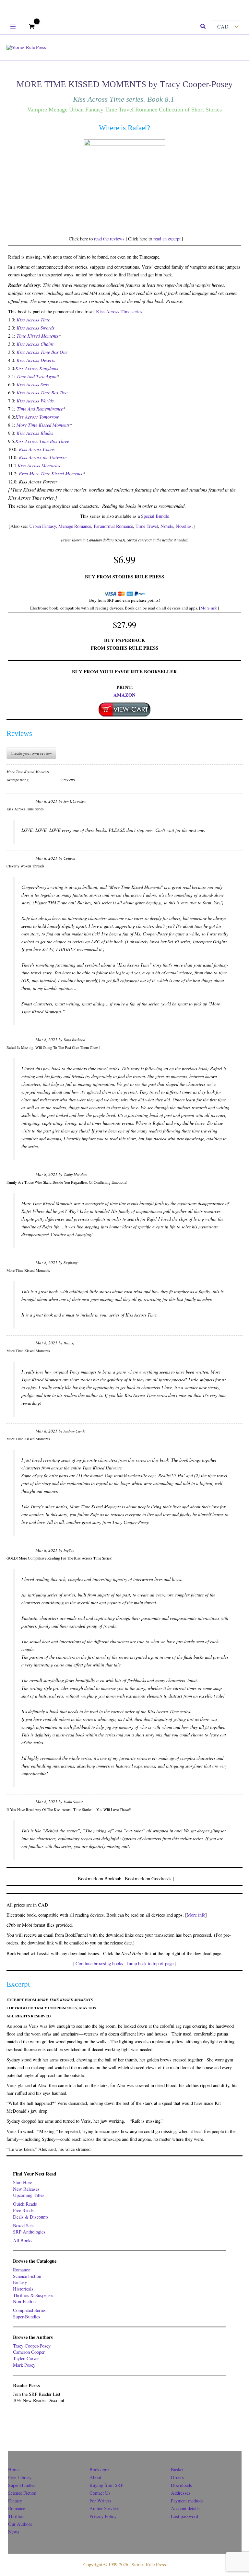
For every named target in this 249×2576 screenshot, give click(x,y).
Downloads (181, 2485)
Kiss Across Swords (36, 328)
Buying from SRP (106, 2485)
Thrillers (16, 2516)
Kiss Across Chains (35, 344)
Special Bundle (155, 516)
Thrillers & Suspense (33, 2295)
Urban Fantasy (42, 526)
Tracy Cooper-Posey (32, 2346)
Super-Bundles (27, 2317)
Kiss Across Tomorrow (37, 417)
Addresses (181, 2493)
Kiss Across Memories (39, 465)
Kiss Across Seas (33, 384)
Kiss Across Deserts (36, 360)
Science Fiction (27, 2276)
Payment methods (187, 2501)
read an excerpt (167, 239)
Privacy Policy (103, 2516)
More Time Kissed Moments (43, 425)
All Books (23, 2240)
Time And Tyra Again (36, 376)
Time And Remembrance (40, 409)
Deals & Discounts (31, 2217)
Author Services (105, 2508)
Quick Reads (25, 2204)
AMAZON (124, 695)
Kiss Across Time (33, 319)
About (95, 2477)
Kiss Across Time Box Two (42, 392)
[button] (203, 27)
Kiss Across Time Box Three (42, 441)
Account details (185, 2508)
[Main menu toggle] (13, 26)
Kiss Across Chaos (37, 449)
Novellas (184, 526)
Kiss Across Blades (35, 433)
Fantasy (20, 2282)
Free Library (20, 2477)
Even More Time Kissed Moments (51, 473)
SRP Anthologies (29, 2232)
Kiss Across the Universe (43, 457)
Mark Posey (24, 2365)
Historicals (23, 2289)
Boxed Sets (23, 2226)
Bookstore (99, 2470)
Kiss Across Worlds (35, 400)
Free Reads (23, 2210)
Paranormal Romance (113, 526)
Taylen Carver (26, 2358)
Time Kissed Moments (37, 336)
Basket (177, 2470)
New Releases (26, 2189)
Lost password (184, 2516)
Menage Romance (75, 526)
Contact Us (100, 2493)
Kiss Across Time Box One (42, 352)
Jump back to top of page (150, 1963)
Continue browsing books (99, 1963)
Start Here (23, 2182)
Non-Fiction (24, 2301)
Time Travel (147, 526)
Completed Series (29, 2310)
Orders (177, 2477)
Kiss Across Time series (119, 312)
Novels (167, 526)
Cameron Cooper (29, 2352)
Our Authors (20, 2524)
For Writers (100, 2501)
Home (14, 2470)
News (14, 2532)
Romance (21, 2270)
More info (209, 608)
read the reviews (109, 239)
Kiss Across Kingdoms (37, 368)
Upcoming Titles (29, 2195)
